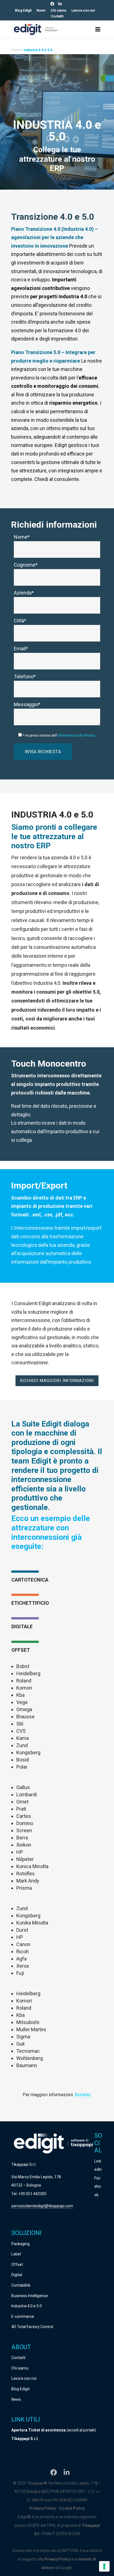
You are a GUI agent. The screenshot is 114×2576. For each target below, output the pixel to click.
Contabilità (21, 2285)
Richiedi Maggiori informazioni (57, 1381)
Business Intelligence (30, 2296)
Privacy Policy (43, 2508)
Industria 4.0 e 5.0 (27, 2306)
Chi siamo (59, 11)
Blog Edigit (23, 11)
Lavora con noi (83, 11)
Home (16, 50)
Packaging (20, 2244)
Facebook (98, 2186)
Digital (17, 2275)
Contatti (57, 16)
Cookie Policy (72, 2508)
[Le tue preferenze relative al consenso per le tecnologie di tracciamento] (104, 2566)
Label (16, 2254)
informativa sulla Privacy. (77, 735)
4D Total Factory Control (32, 2327)
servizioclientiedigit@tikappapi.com (42, 2206)
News (41, 11)
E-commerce (23, 2316)
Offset (17, 2265)
